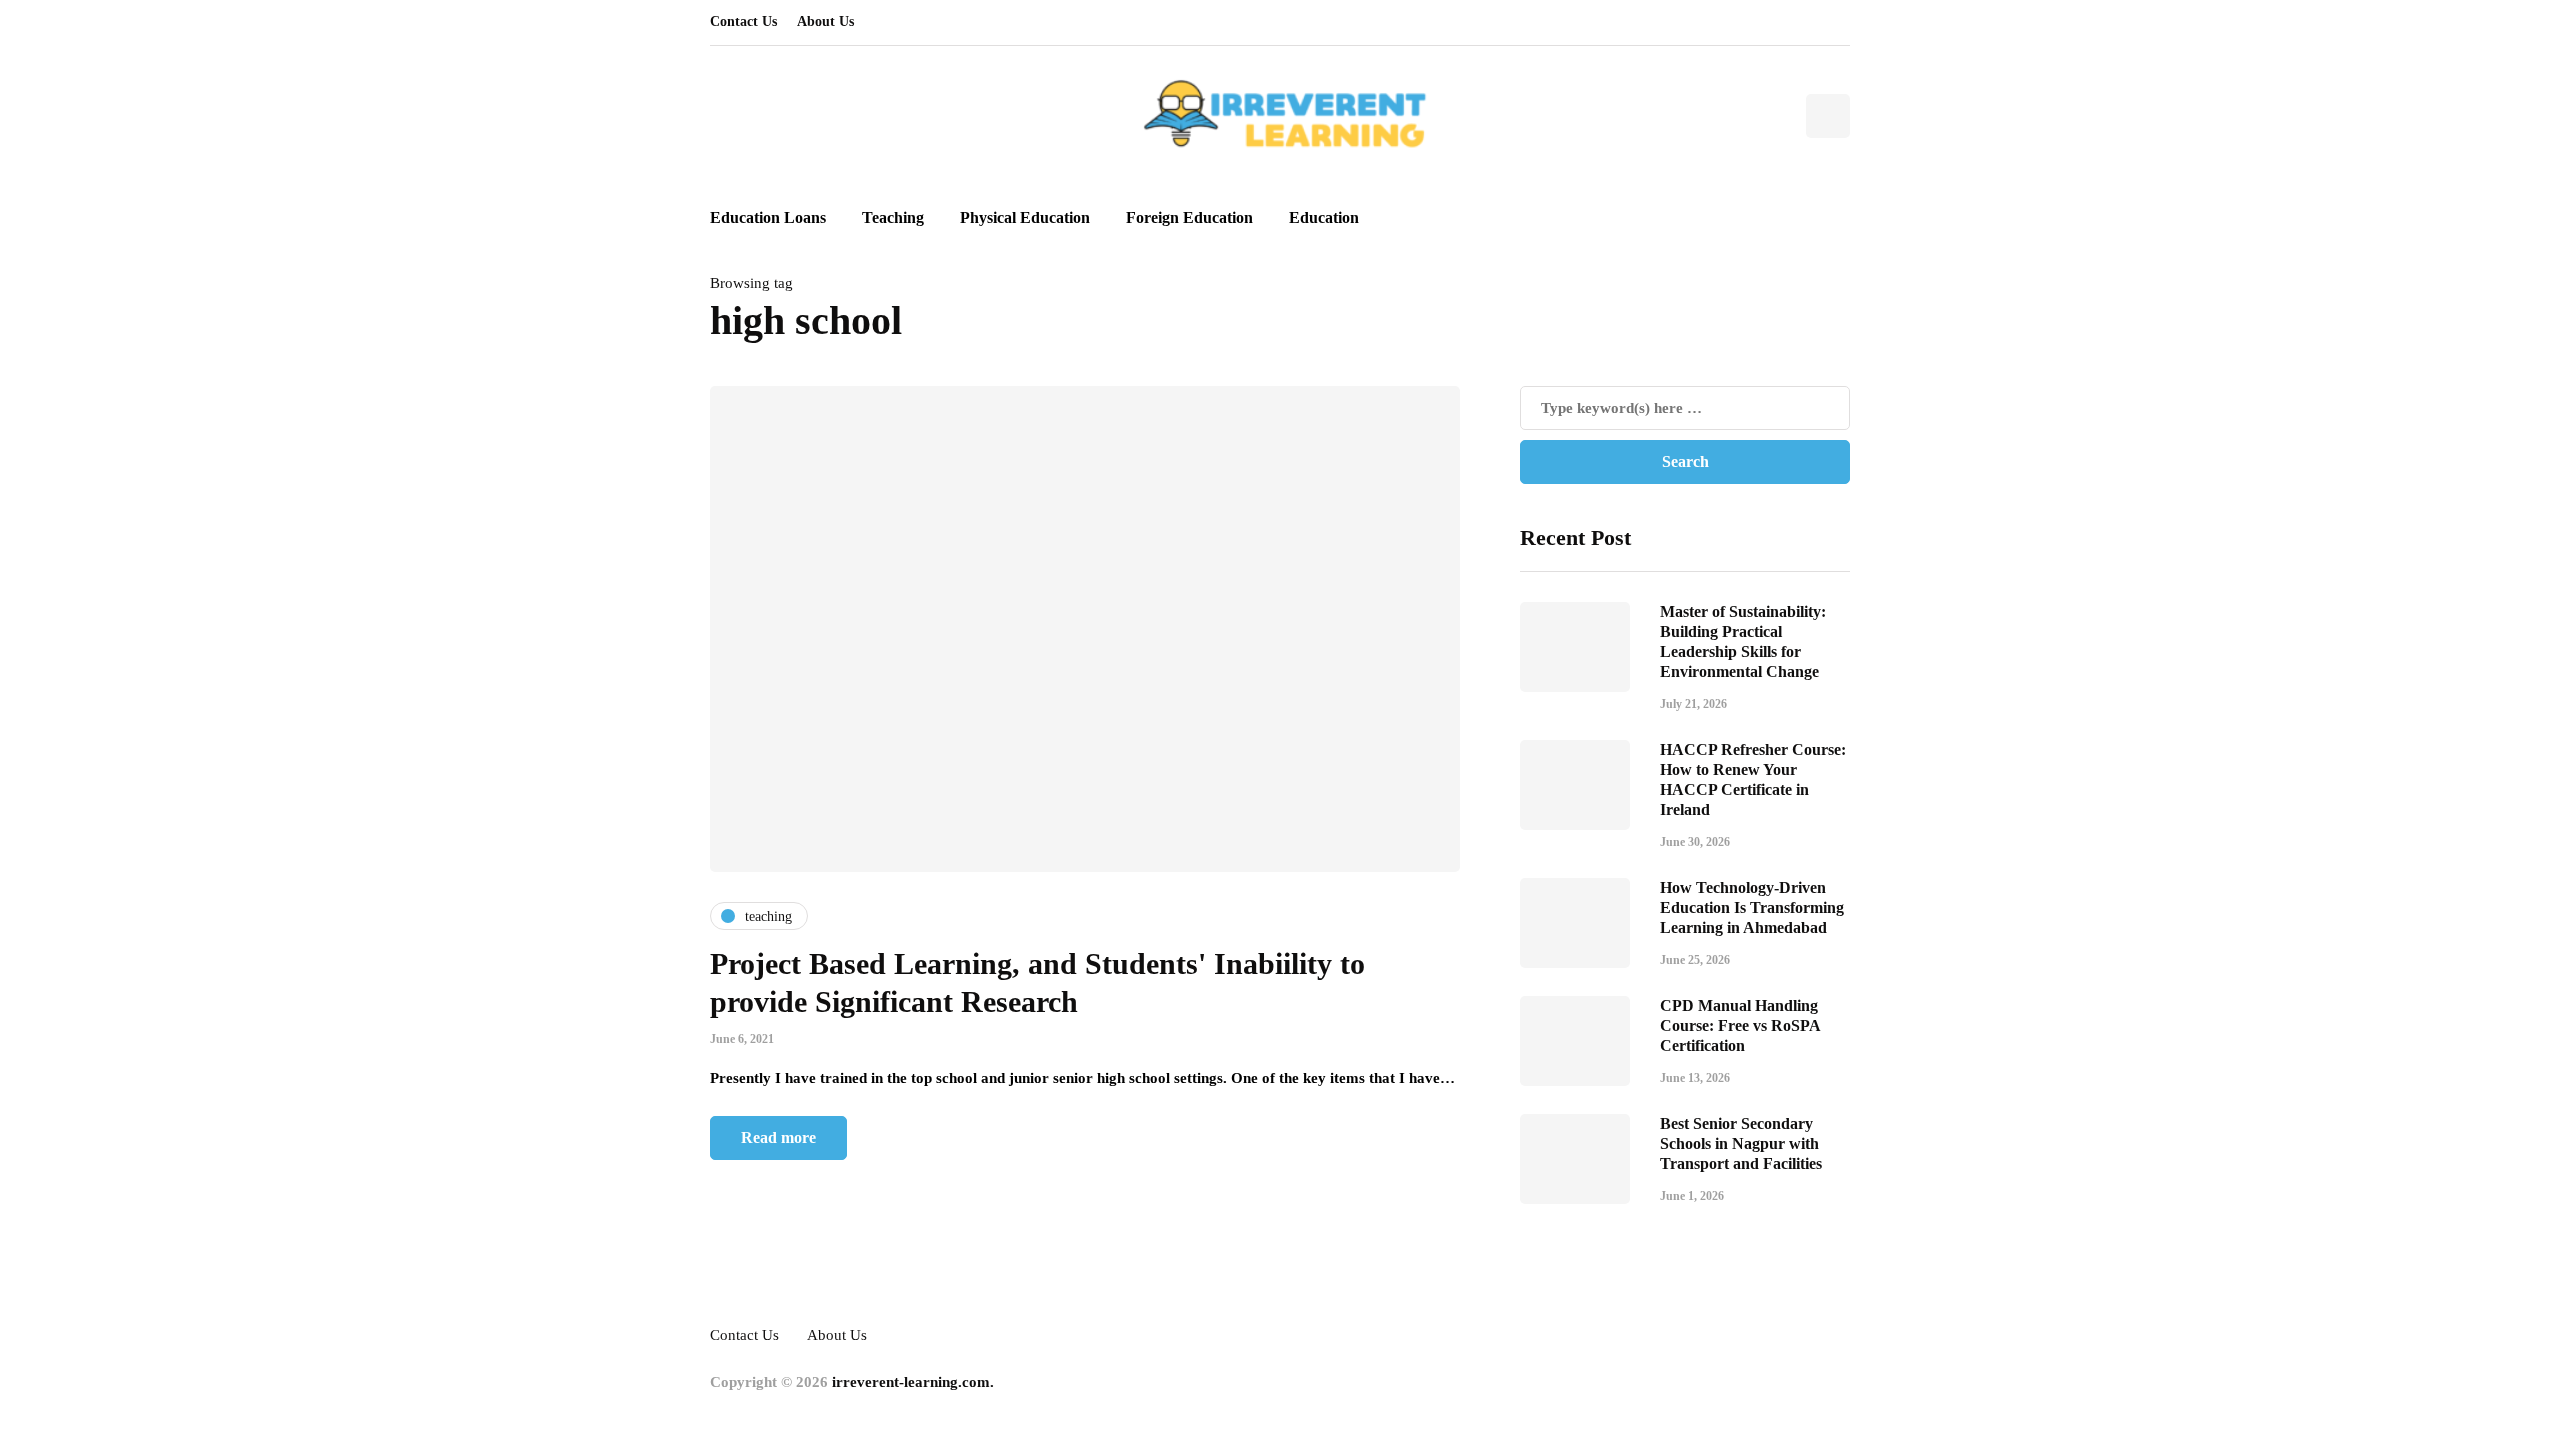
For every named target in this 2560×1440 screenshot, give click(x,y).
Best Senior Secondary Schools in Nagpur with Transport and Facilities (1741, 1143)
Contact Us (743, 21)
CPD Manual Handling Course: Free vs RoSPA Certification (1740, 1025)
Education (1324, 217)
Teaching (893, 217)
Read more (778, 1137)
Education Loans (768, 217)
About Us (825, 21)
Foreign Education (1189, 217)
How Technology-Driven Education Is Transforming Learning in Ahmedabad (1752, 907)
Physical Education (1025, 217)
